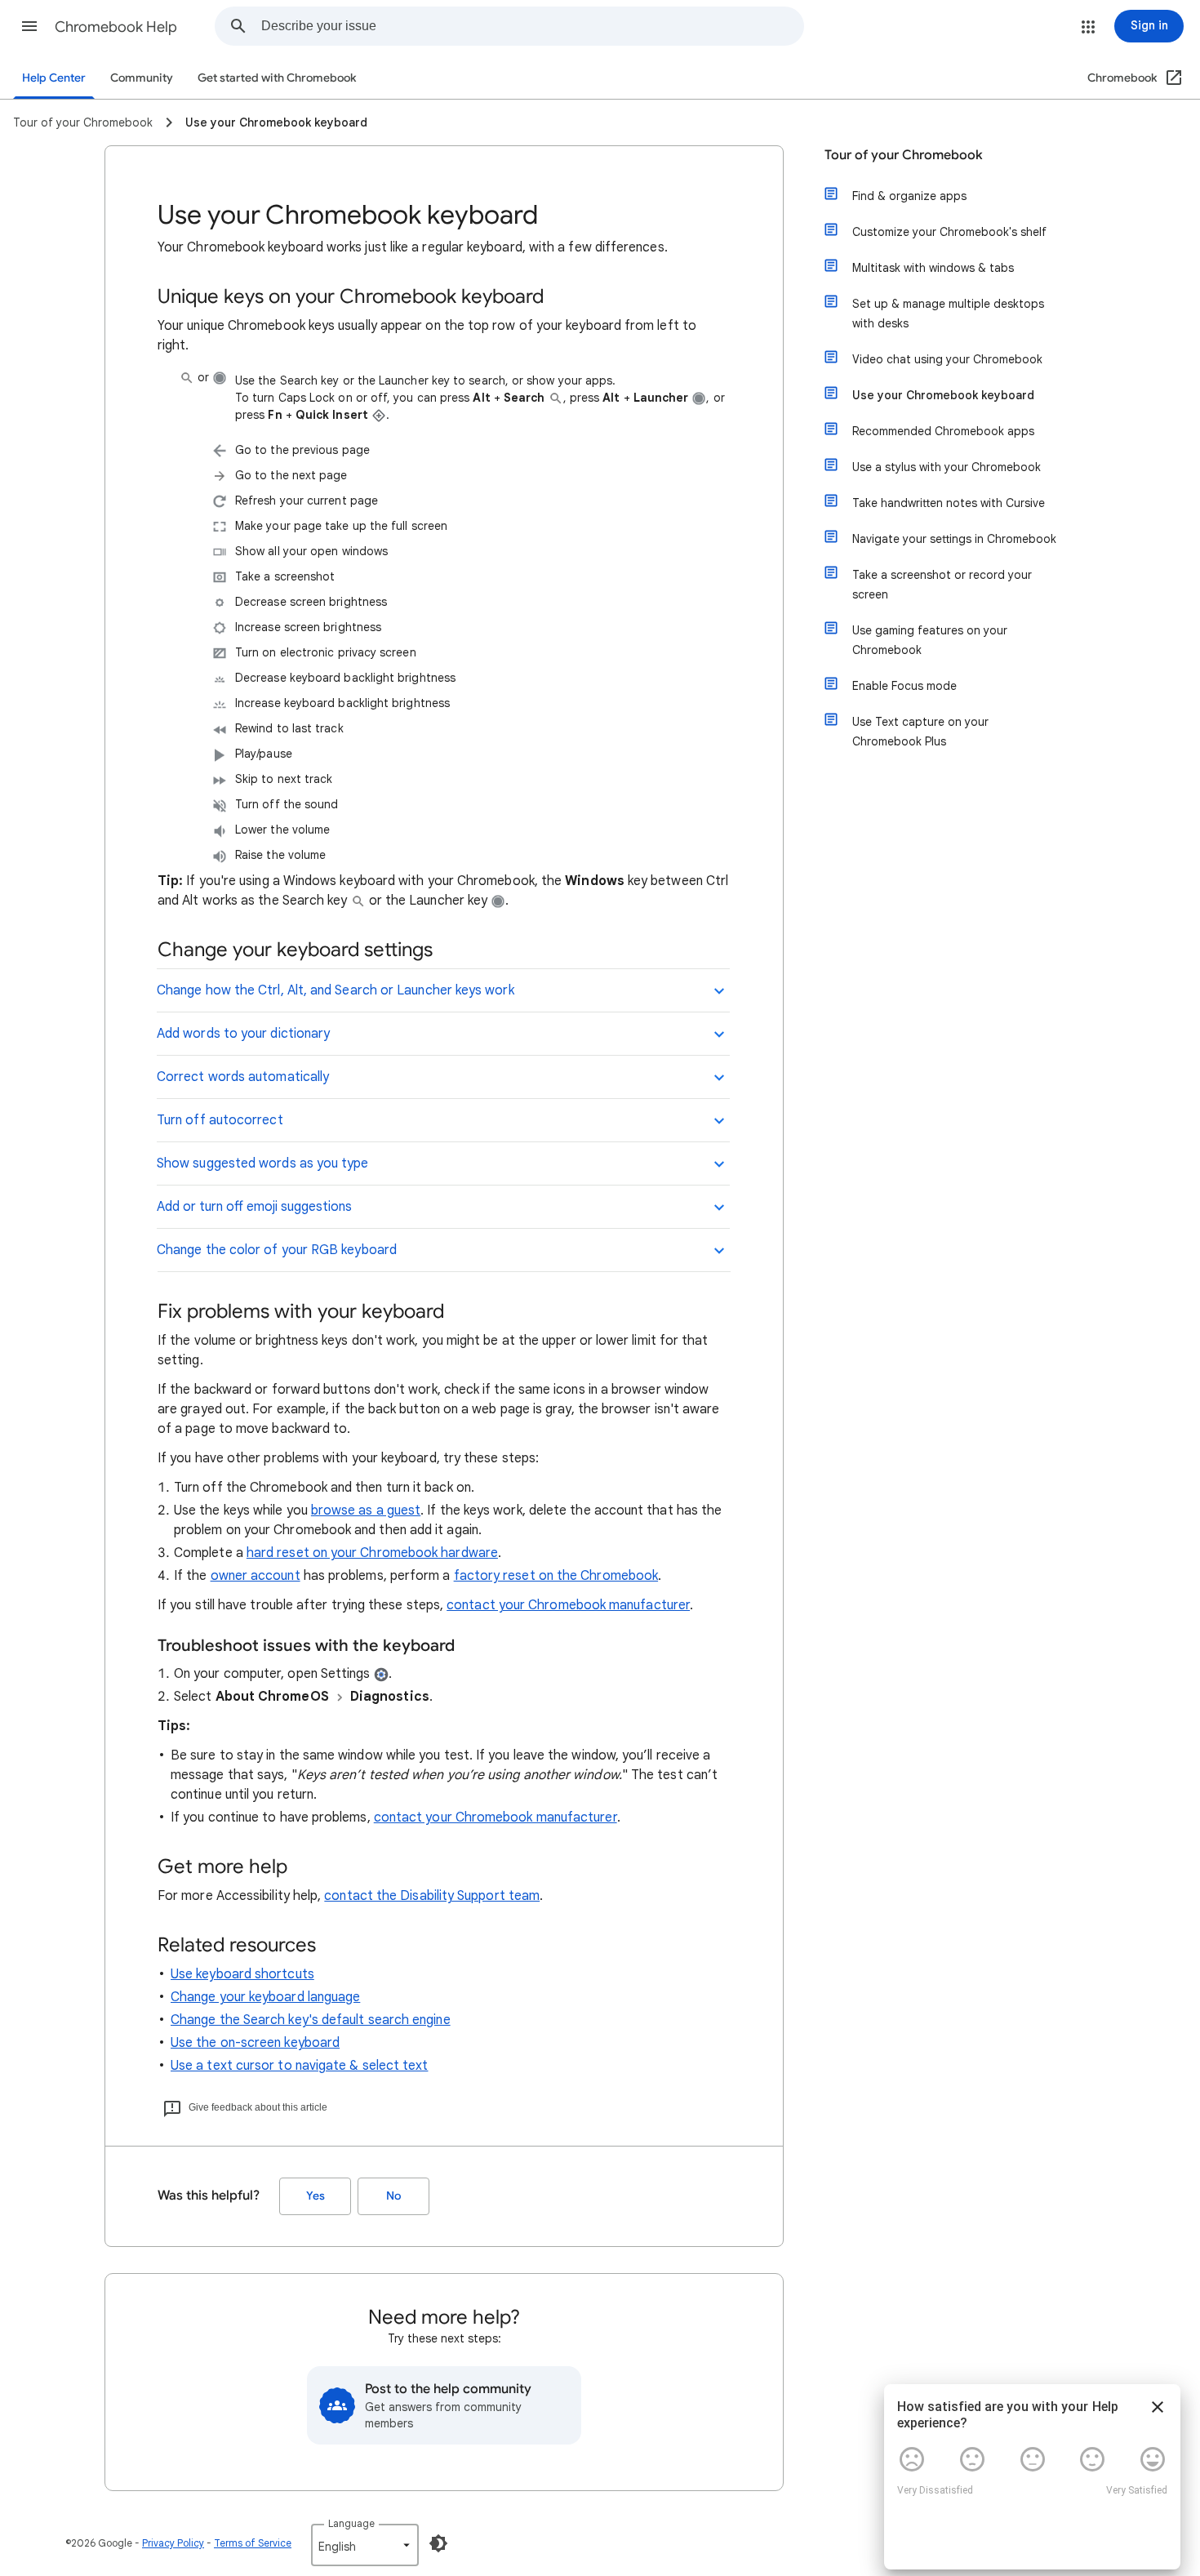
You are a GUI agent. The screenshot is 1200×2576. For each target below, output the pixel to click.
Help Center (54, 78)
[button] (29, 26)
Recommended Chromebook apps (943, 431)
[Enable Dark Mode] (438, 2543)
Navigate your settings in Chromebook (954, 539)
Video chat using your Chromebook (947, 359)
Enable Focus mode (904, 686)
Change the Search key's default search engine (311, 2020)
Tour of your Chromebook (904, 155)
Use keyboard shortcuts (242, 1974)
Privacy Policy (173, 2543)
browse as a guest (366, 1510)
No (393, 2196)
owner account (256, 1576)
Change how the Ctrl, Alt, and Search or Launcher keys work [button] (336, 990)
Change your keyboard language (265, 1997)
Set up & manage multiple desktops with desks (948, 314)
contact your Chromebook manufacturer (568, 1605)
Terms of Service (253, 2543)
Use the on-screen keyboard (255, 2043)
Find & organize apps (909, 196)
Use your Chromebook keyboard (943, 395)
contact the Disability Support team (432, 1896)
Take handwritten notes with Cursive (949, 503)
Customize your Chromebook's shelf (949, 232)
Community (142, 78)
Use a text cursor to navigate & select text (299, 2066)
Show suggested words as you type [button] (263, 1163)
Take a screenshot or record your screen (942, 585)
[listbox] (365, 2545)
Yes (316, 2196)
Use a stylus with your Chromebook (947, 467)
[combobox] (532, 26)
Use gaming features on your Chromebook (930, 640)
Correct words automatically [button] (243, 1077)
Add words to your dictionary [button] (243, 1034)
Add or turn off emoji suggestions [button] (254, 1207)
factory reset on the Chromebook (556, 1576)
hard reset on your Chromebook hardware (372, 1553)
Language (351, 2523)
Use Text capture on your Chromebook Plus (920, 732)
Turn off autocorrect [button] (220, 1120)
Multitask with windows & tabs (933, 268)
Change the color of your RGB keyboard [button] (277, 1250)
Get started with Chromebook (277, 78)
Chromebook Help (116, 27)
